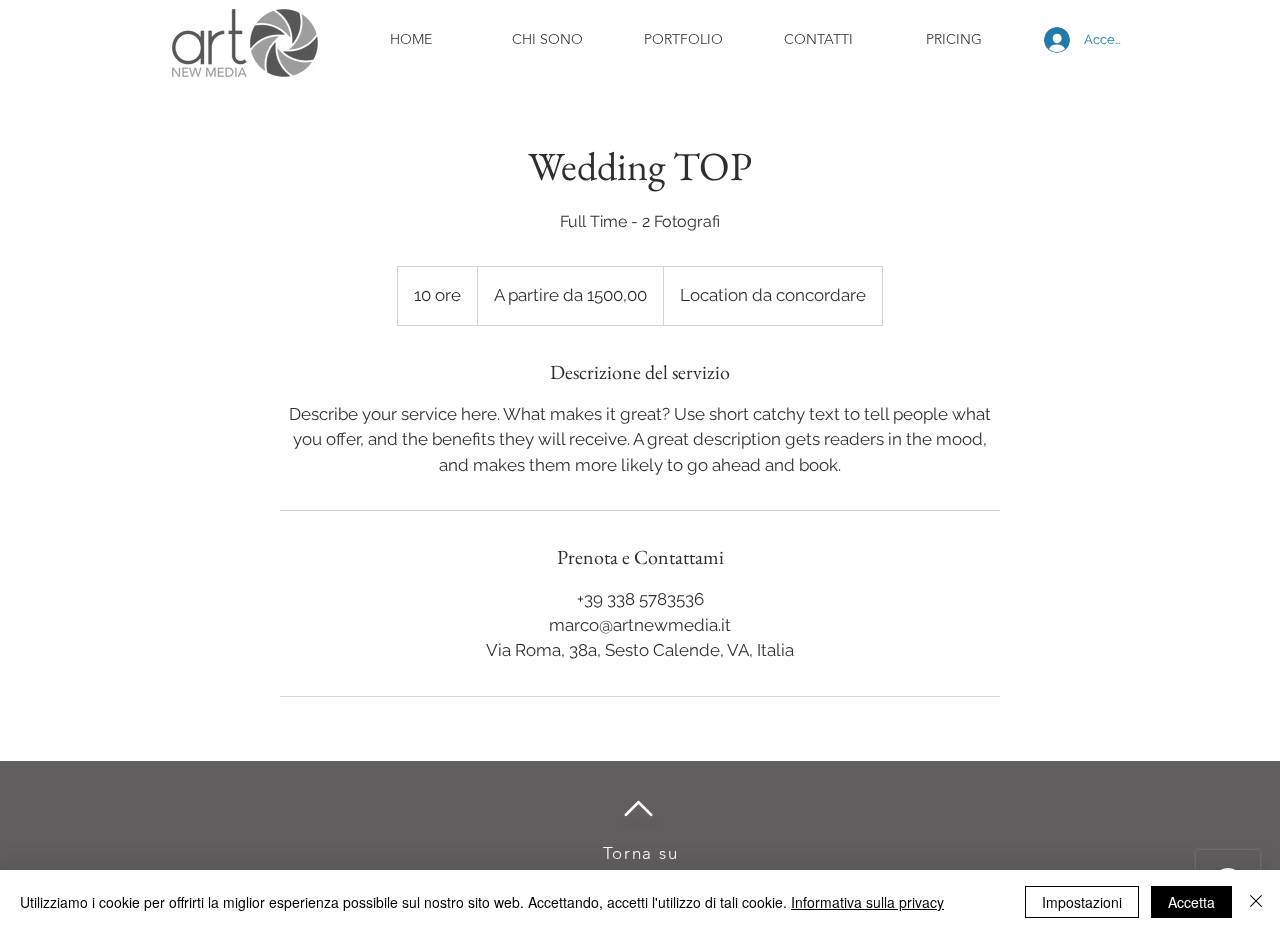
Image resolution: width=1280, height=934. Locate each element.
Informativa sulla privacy (867, 902)
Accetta (1191, 902)
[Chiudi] (1256, 902)
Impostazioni (1082, 902)
